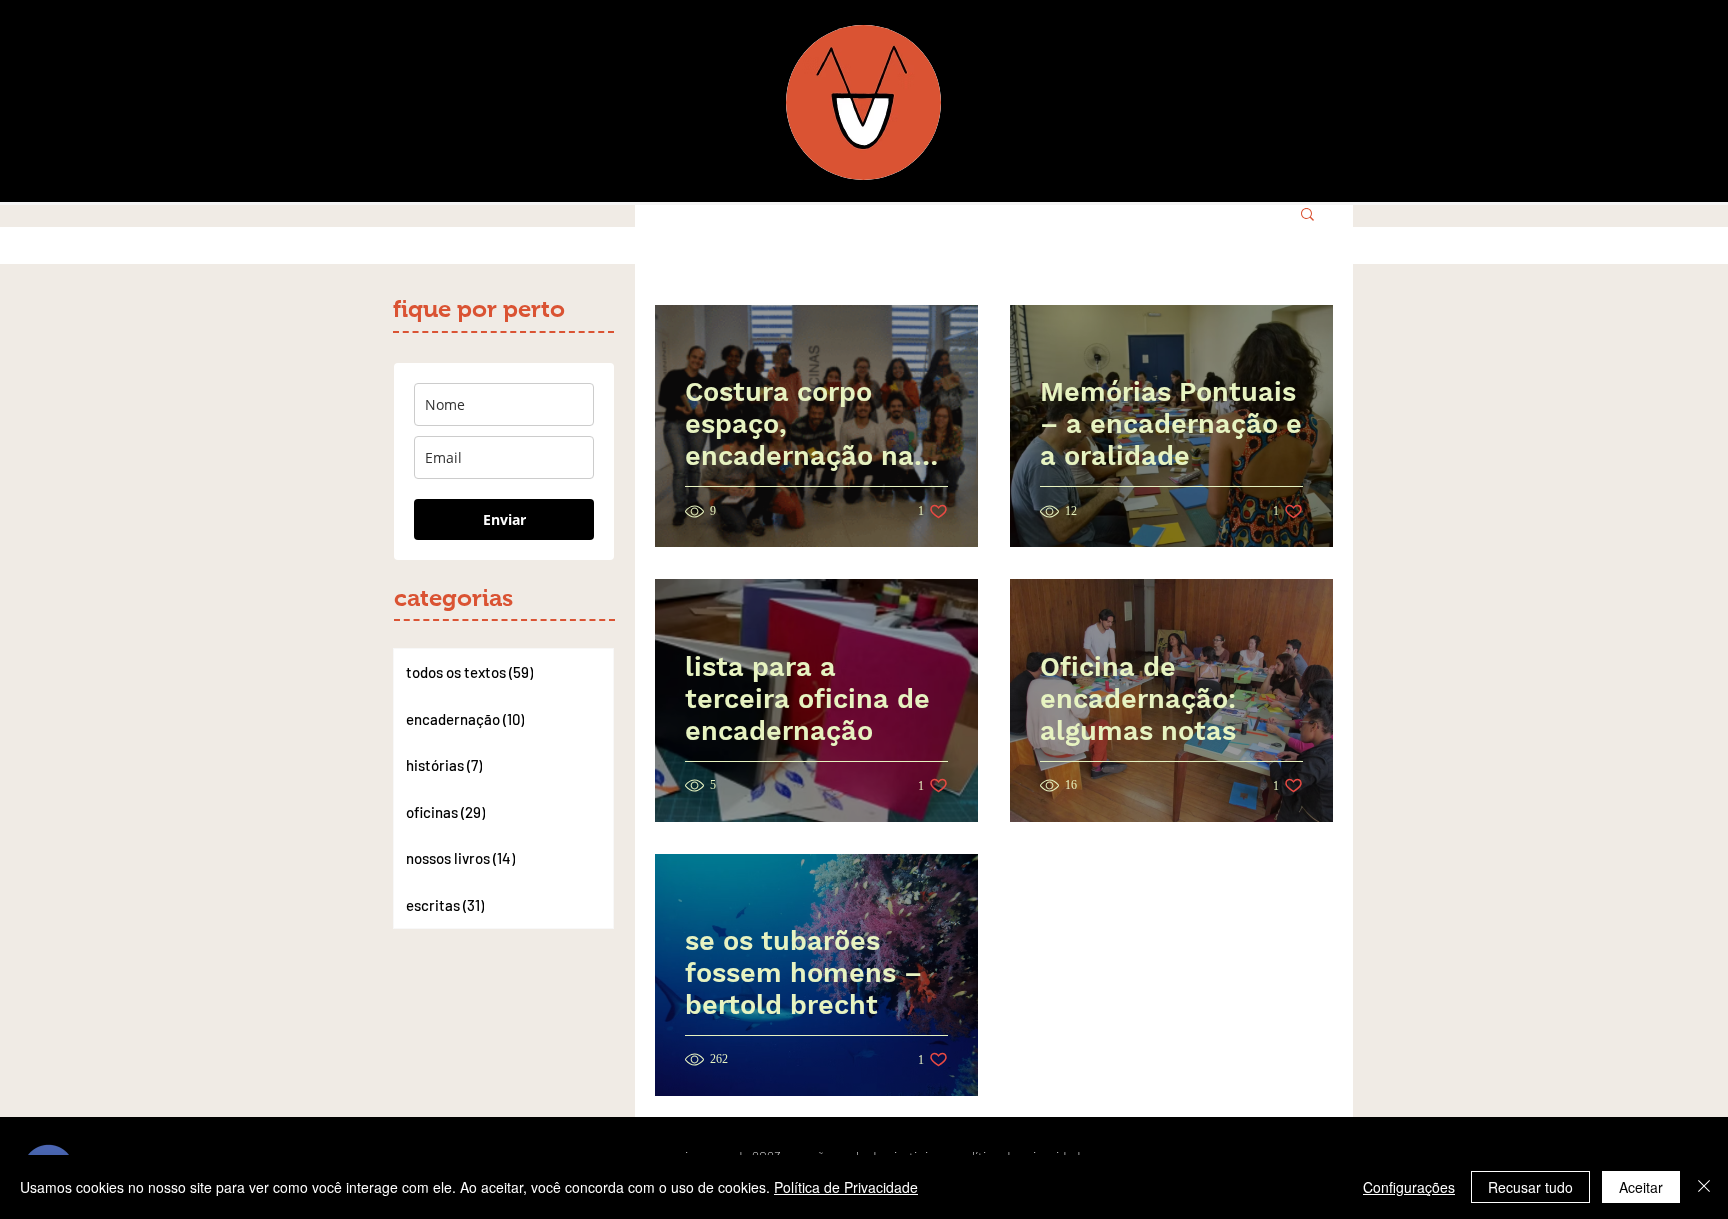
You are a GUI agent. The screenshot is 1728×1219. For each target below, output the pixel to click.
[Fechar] (1704, 1187)
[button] (1307, 215)
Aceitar (1641, 1187)
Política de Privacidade (846, 1187)
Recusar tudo (1530, 1187)
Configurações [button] (1409, 1187)
